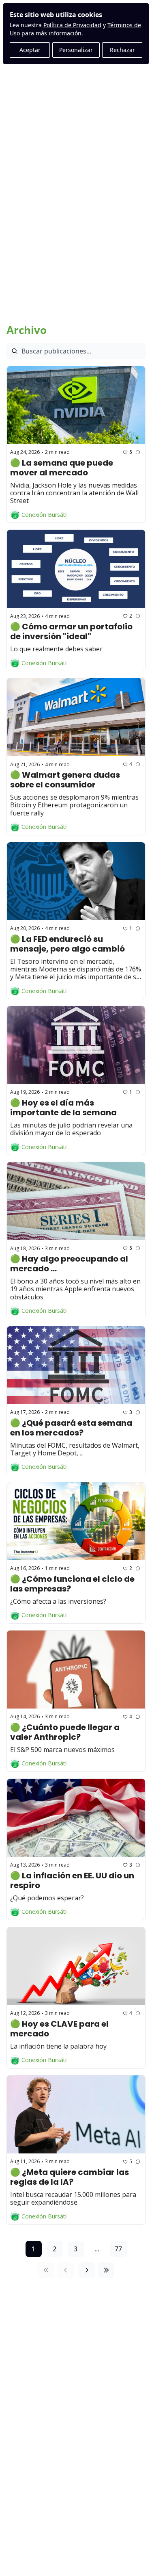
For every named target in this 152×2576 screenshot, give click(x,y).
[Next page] (87, 2270)
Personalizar (76, 50)
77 (118, 2249)
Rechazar (122, 50)
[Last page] (106, 2270)
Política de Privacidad (72, 25)
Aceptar (30, 50)
